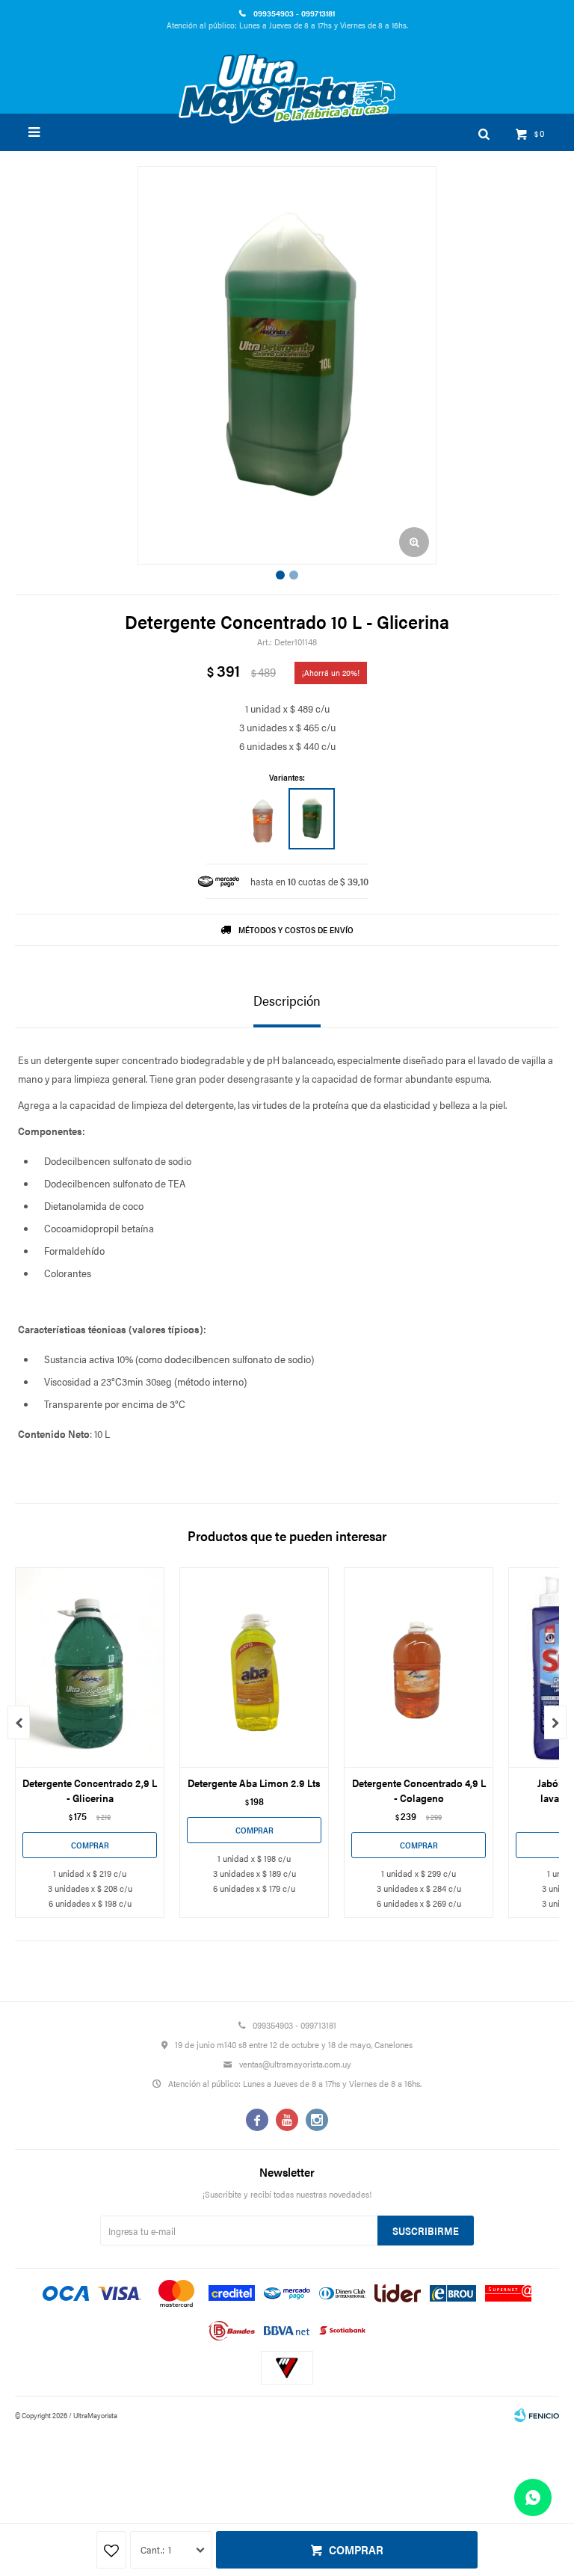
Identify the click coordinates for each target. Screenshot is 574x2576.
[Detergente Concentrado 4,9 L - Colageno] (419, 1667)
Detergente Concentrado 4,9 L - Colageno (419, 1790)
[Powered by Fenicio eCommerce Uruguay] (537, 2415)
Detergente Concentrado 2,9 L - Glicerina (90, 1790)
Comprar (356, 2549)
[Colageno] (262, 819)
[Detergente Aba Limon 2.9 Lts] (254, 1667)
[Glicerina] (312, 819)
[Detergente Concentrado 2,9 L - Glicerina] (90, 1667)
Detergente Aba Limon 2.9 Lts (254, 1783)
